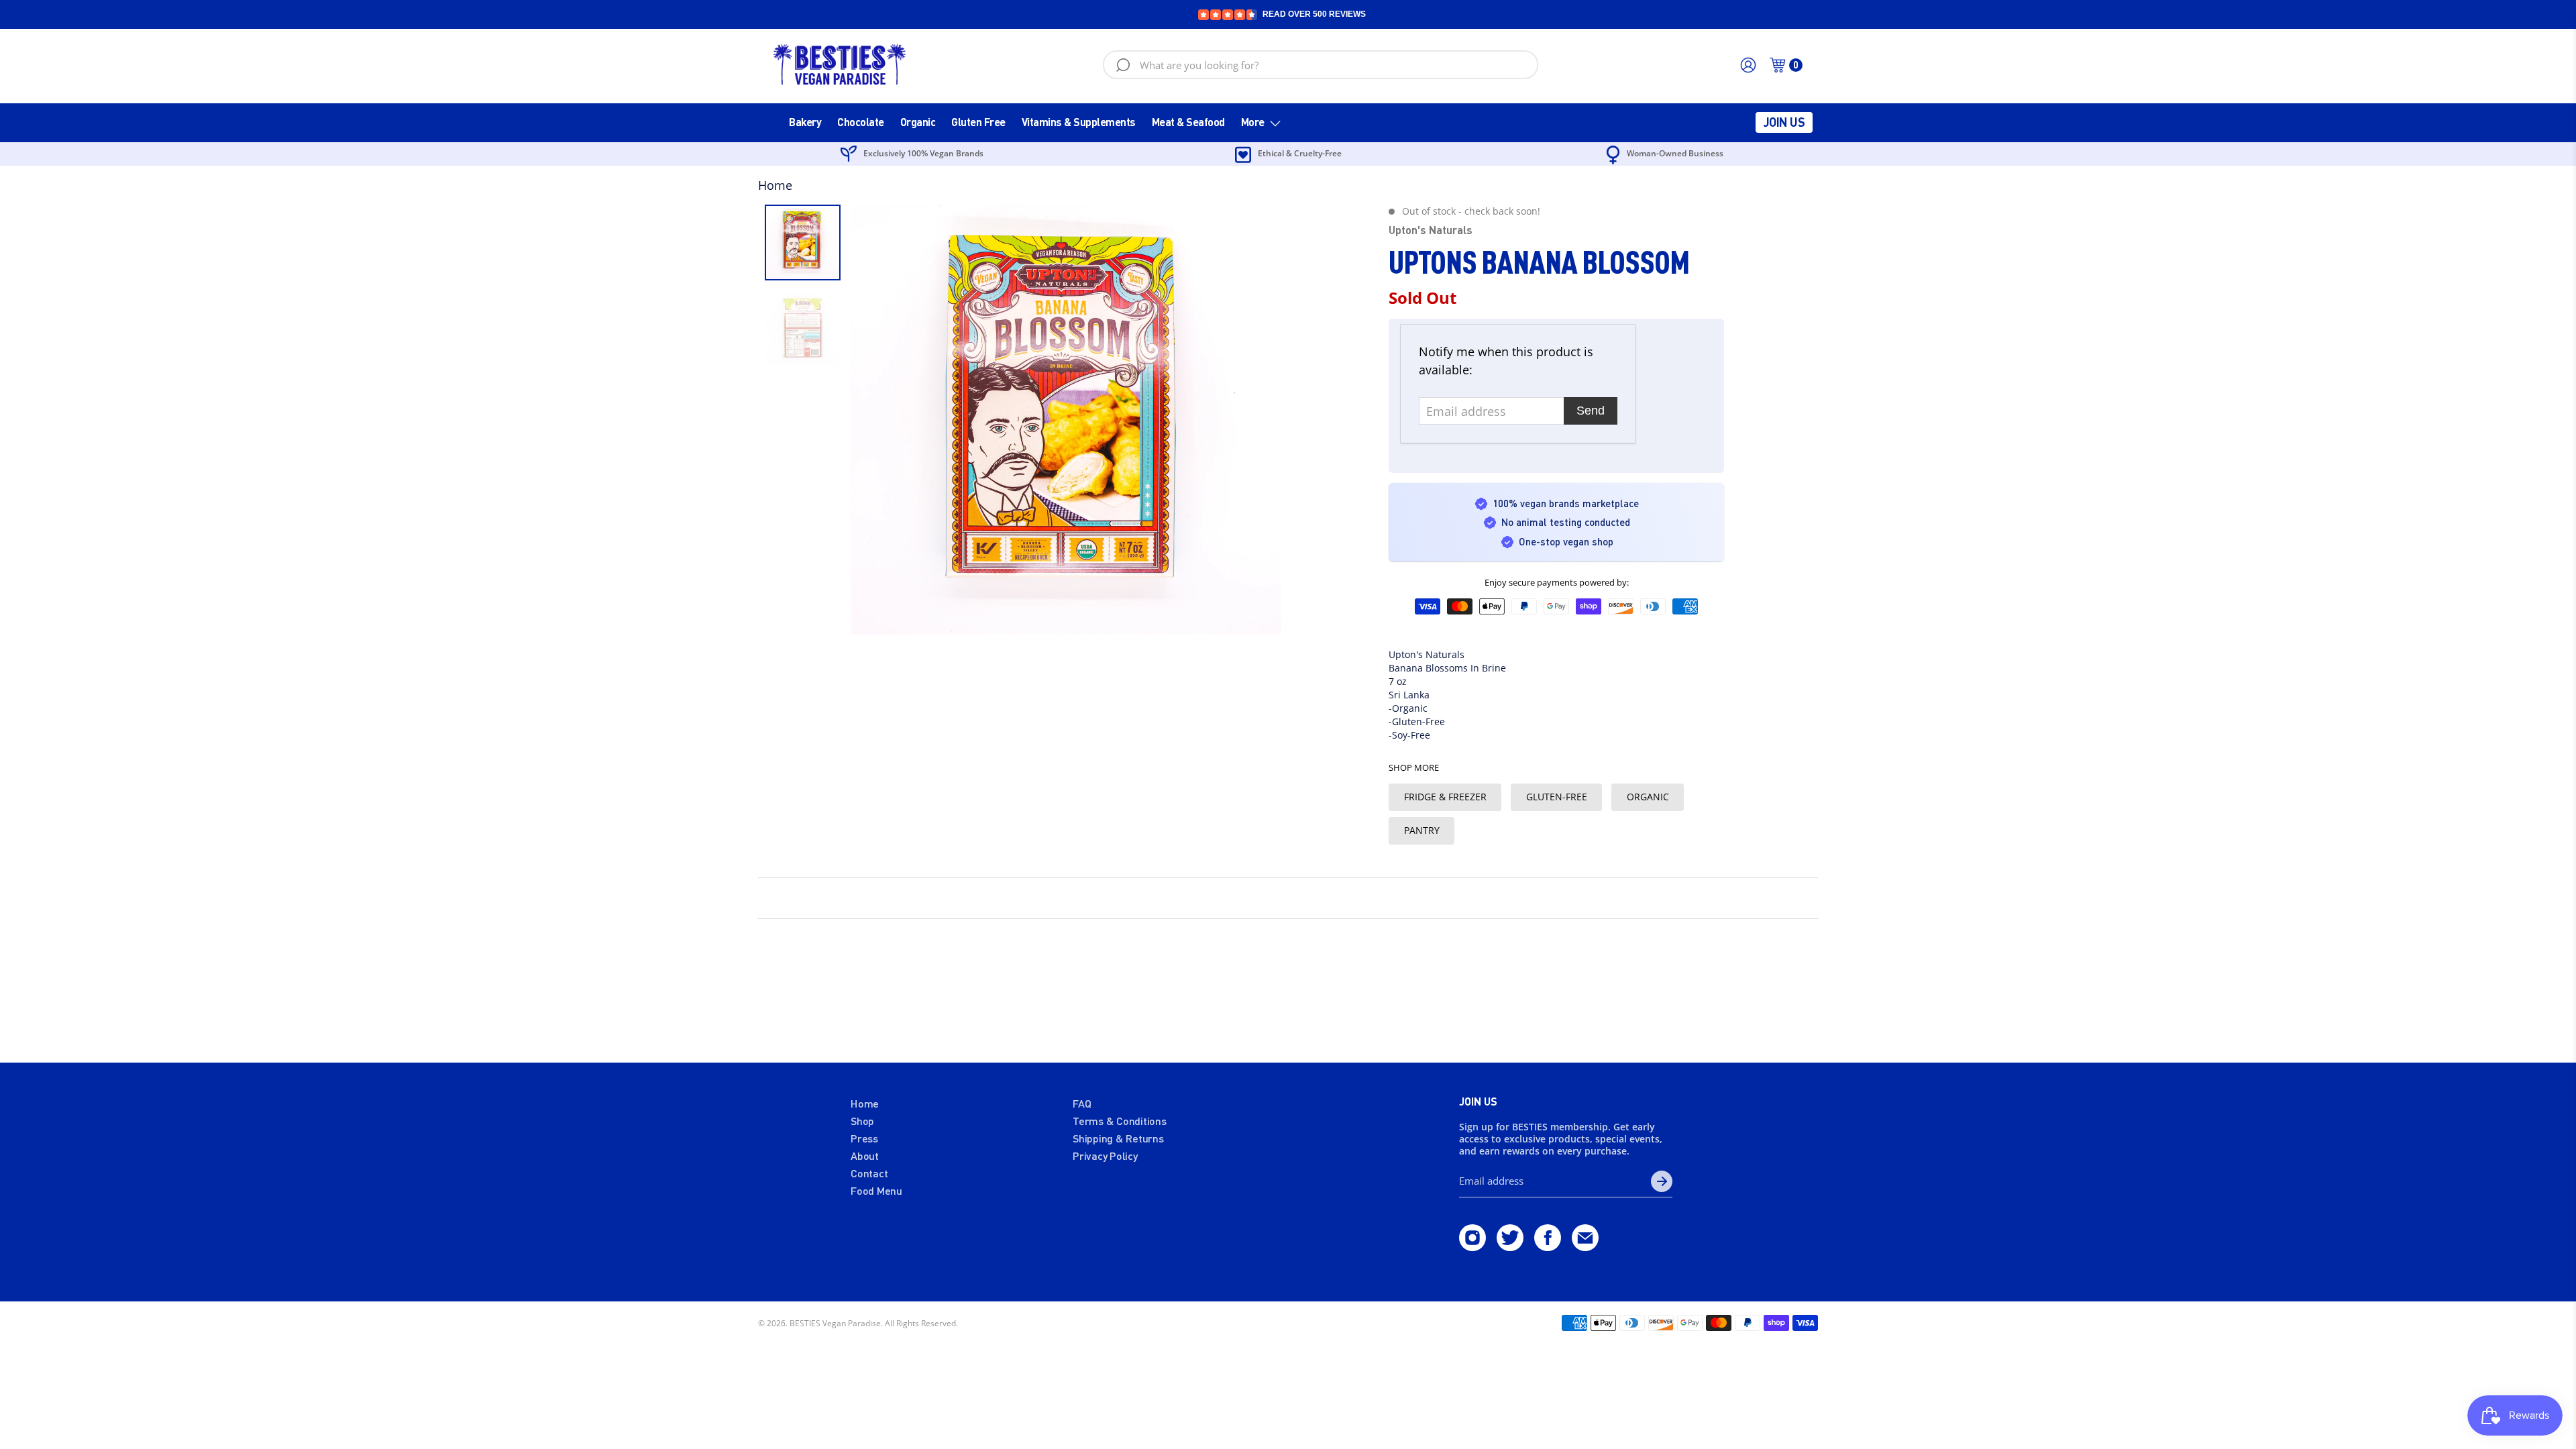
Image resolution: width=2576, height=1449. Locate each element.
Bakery (805, 122)
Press (864, 1138)
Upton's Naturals (1431, 230)
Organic (918, 122)
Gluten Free (978, 122)
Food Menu (876, 1190)
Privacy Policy (1105, 1156)
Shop (862, 1121)
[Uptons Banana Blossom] (1066, 420)
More (1253, 122)
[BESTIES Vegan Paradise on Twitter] (1510, 1246)
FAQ (1082, 1103)
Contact (869, 1173)
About (865, 1156)
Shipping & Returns (1118, 1138)
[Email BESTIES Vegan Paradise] (1585, 1246)
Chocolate (861, 122)
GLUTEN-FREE (1557, 797)
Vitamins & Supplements (1079, 122)
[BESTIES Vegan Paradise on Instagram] (1472, 1246)
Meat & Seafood (1188, 122)
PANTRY (1422, 830)
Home (775, 185)
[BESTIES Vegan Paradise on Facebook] (1548, 1246)
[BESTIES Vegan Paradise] (840, 65)
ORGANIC (1648, 797)
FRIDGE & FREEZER (1445, 797)
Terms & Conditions (1120, 1121)
